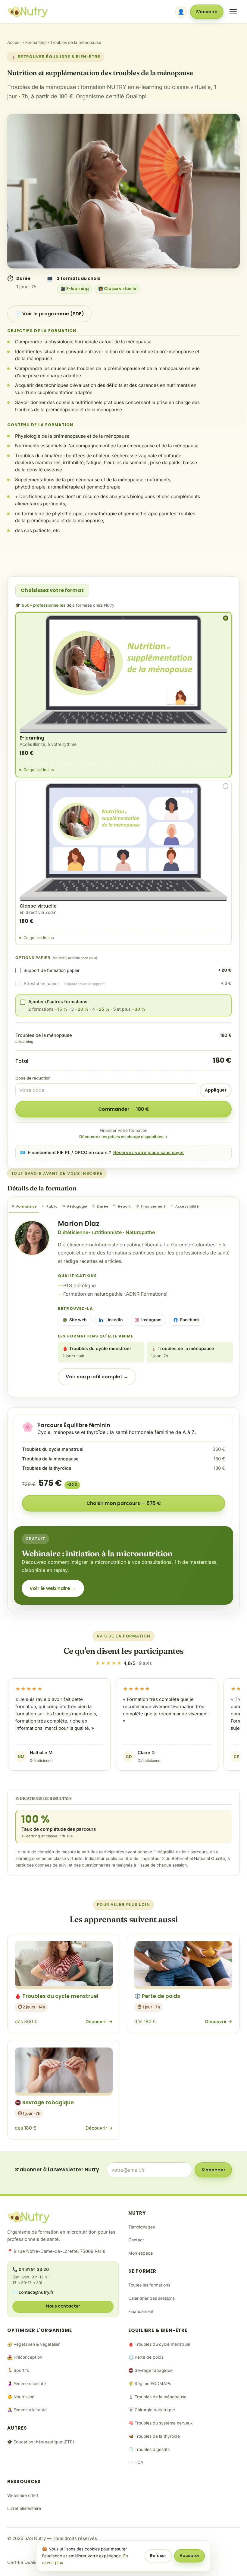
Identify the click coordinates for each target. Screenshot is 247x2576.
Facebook (190, 1320)
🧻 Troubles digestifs (149, 2449)
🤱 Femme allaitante (27, 2410)
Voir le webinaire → (53, 1588)
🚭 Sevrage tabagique (150, 2370)
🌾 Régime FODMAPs (150, 2384)
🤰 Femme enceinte (27, 2384)
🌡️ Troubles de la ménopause (183, 1352)
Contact (136, 2240)
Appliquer (216, 1090)
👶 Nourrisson (21, 2397)
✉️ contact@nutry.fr (33, 2292)
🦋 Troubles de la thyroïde (154, 2436)
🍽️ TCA (136, 2462)
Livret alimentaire (24, 2508)
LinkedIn (114, 1320)
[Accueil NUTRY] (28, 12)
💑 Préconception (25, 2357)
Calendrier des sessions (152, 2298)
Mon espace (141, 2253)
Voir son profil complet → (97, 1377)
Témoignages (142, 2227)
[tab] (24, 1207)
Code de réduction (33, 1078)
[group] (123, 1727)
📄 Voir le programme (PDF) (50, 314)
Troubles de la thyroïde (47, 1468)
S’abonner (213, 2170)
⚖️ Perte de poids (146, 2357)
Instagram (151, 1320)
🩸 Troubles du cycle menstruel (97, 1352)
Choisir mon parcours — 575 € (124, 1503)
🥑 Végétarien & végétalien (34, 2344)
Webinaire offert (23, 2495)
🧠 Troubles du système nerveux (161, 2423)
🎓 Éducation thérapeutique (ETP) (41, 2442)
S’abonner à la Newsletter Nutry (57, 2170)
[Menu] (233, 12)
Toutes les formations (149, 2285)
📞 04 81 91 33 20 (31, 2269)
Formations (36, 42)
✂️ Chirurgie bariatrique (152, 2410)
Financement (141, 2311)
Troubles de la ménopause (50, 1459)
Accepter (189, 2556)
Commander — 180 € (124, 1109)
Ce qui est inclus (39, 770)
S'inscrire (207, 12)
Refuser (158, 2556)
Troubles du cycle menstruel (53, 1449)
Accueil (14, 42)
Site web (78, 1320)
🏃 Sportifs (18, 2370)
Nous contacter (63, 2306)
